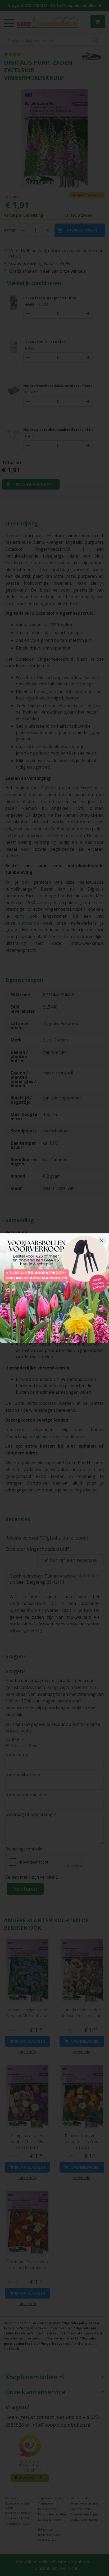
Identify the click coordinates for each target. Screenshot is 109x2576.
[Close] (102, 1241)
